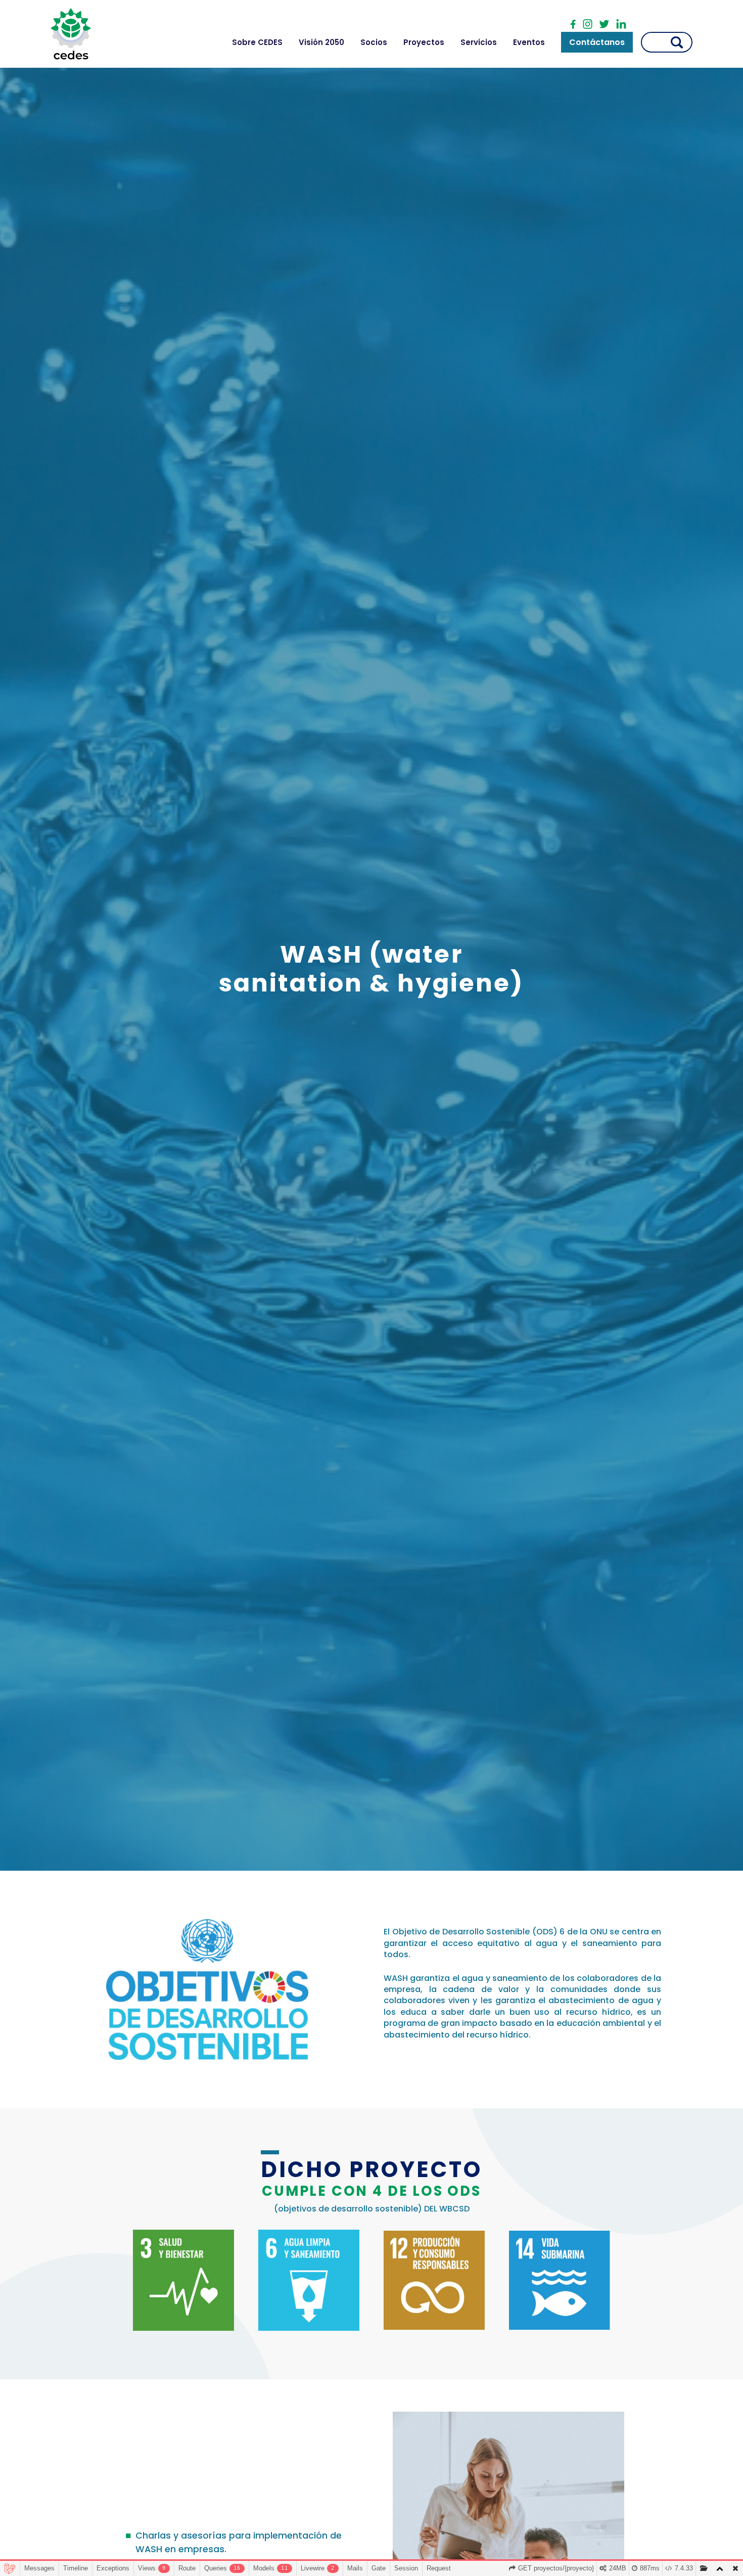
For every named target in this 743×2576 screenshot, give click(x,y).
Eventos (529, 42)
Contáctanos (597, 42)
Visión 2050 (321, 42)
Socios (374, 42)
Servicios (479, 42)
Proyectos (424, 42)
